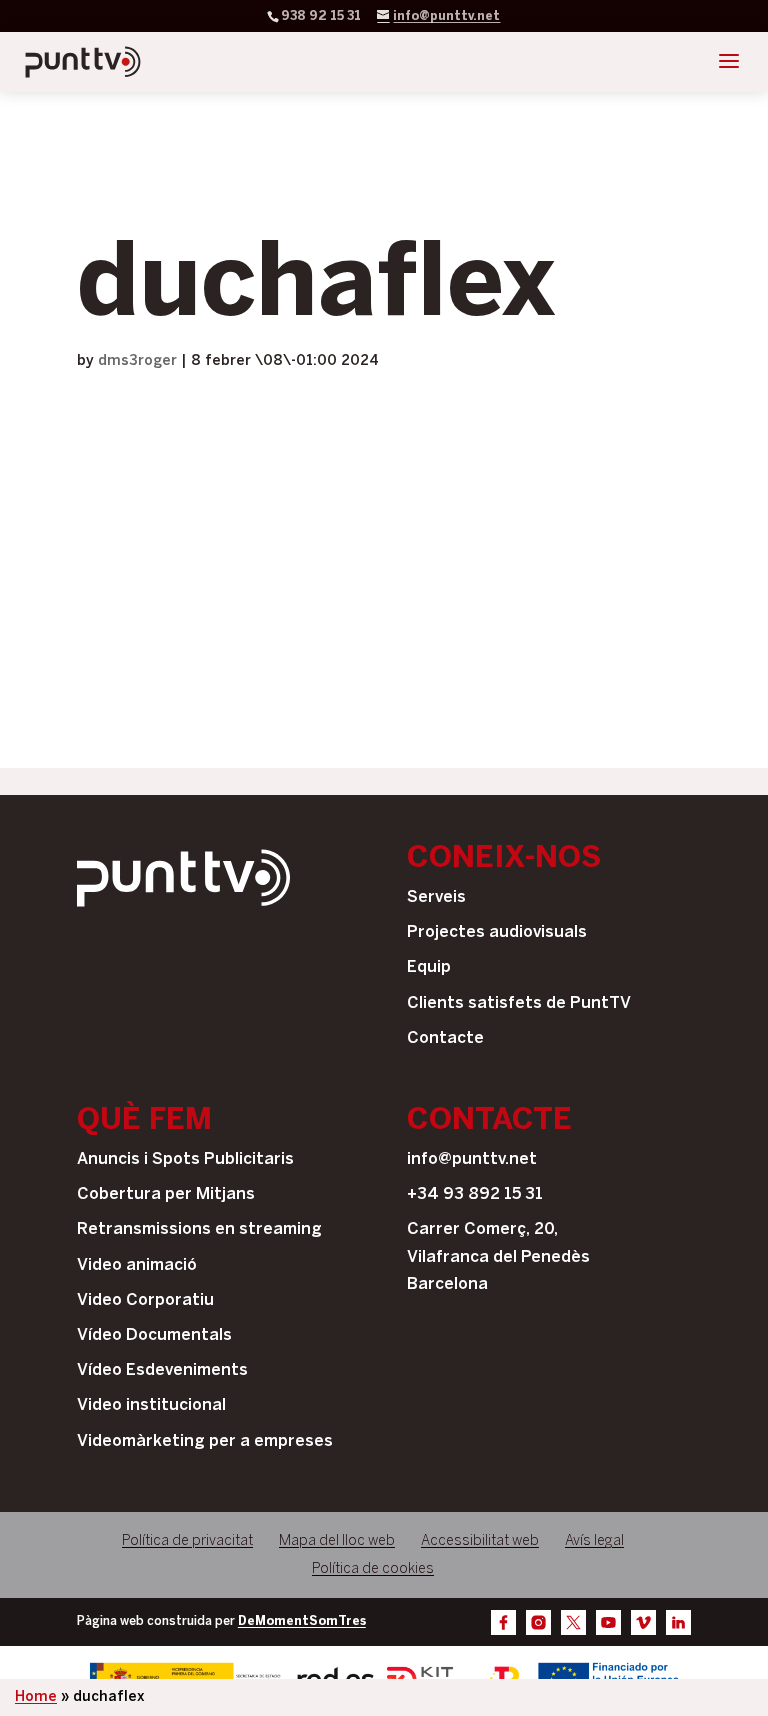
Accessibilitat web (480, 1541)
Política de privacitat (187, 1541)
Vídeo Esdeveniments (162, 1370)
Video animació (137, 1265)
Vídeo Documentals (154, 1335)
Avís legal (594, 1541)
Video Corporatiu (145, 1300)
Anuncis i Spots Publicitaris (185, 1159)
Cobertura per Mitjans (166, 1194)
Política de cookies (373, 1569)
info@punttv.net (472, 1159)
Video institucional (151, 1405)
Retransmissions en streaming (199, 1229)
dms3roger (137, 361)
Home (36, 1697)
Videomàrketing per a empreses (205, 1441)
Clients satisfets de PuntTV (519, 1003)
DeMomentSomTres (302, 1621)
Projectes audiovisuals (497, 932)
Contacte (445, 1038)
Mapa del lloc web (337, 1541)
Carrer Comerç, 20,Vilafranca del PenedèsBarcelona (498, 1256)
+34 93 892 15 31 (475, 1194)
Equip (429, 967)
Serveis (436, 897)
